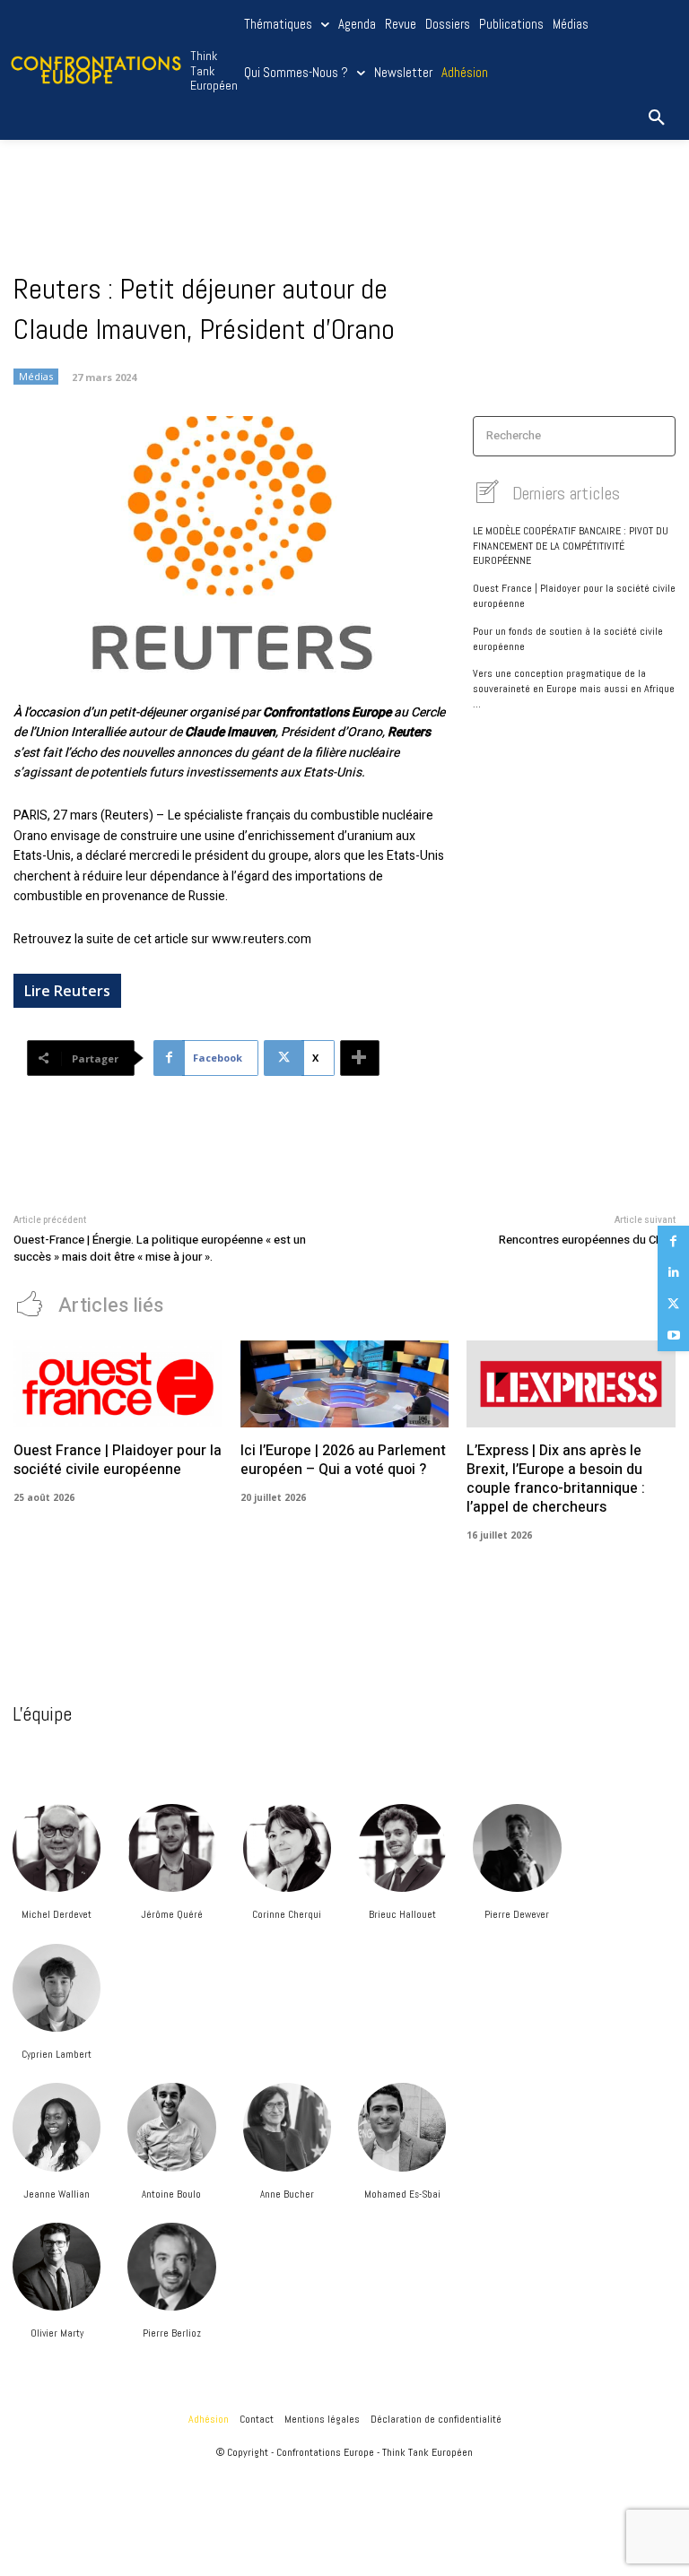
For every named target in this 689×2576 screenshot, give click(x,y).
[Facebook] (673, 1241)
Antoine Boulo (171, 2194)
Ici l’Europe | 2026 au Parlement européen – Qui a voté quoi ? (343, 1460)
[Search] (656, 436)
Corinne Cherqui (287, 1914)
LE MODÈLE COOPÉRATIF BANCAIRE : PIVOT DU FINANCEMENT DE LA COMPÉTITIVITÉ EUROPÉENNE (571, 546)
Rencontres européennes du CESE (587, 1240)
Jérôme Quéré (172, 1914)
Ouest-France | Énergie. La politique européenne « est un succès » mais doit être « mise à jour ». (160, 1249)
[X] (673, 1304)
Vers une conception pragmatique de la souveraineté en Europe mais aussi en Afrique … (574, 689)
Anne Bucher (287, 2194)
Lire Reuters (67, 991)
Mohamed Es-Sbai (402, 2194)
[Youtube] (673, 1336)
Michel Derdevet (57, 1914)
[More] (360, 1058)
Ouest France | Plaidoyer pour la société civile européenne (118, 1460)
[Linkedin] (673, 1273)
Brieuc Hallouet (402, 1914)
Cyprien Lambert (57, 2054)
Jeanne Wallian (57, 2194)
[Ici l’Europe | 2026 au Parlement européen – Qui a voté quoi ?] (345, 1384)
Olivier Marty (57, 2333)
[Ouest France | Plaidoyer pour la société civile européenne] (118, 1384)
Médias (36, 376)
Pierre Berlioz (172, 2333)
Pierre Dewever (517, 1914)
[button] (657, 118)
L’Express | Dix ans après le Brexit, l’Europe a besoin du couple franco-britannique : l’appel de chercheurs (556, 1479)
